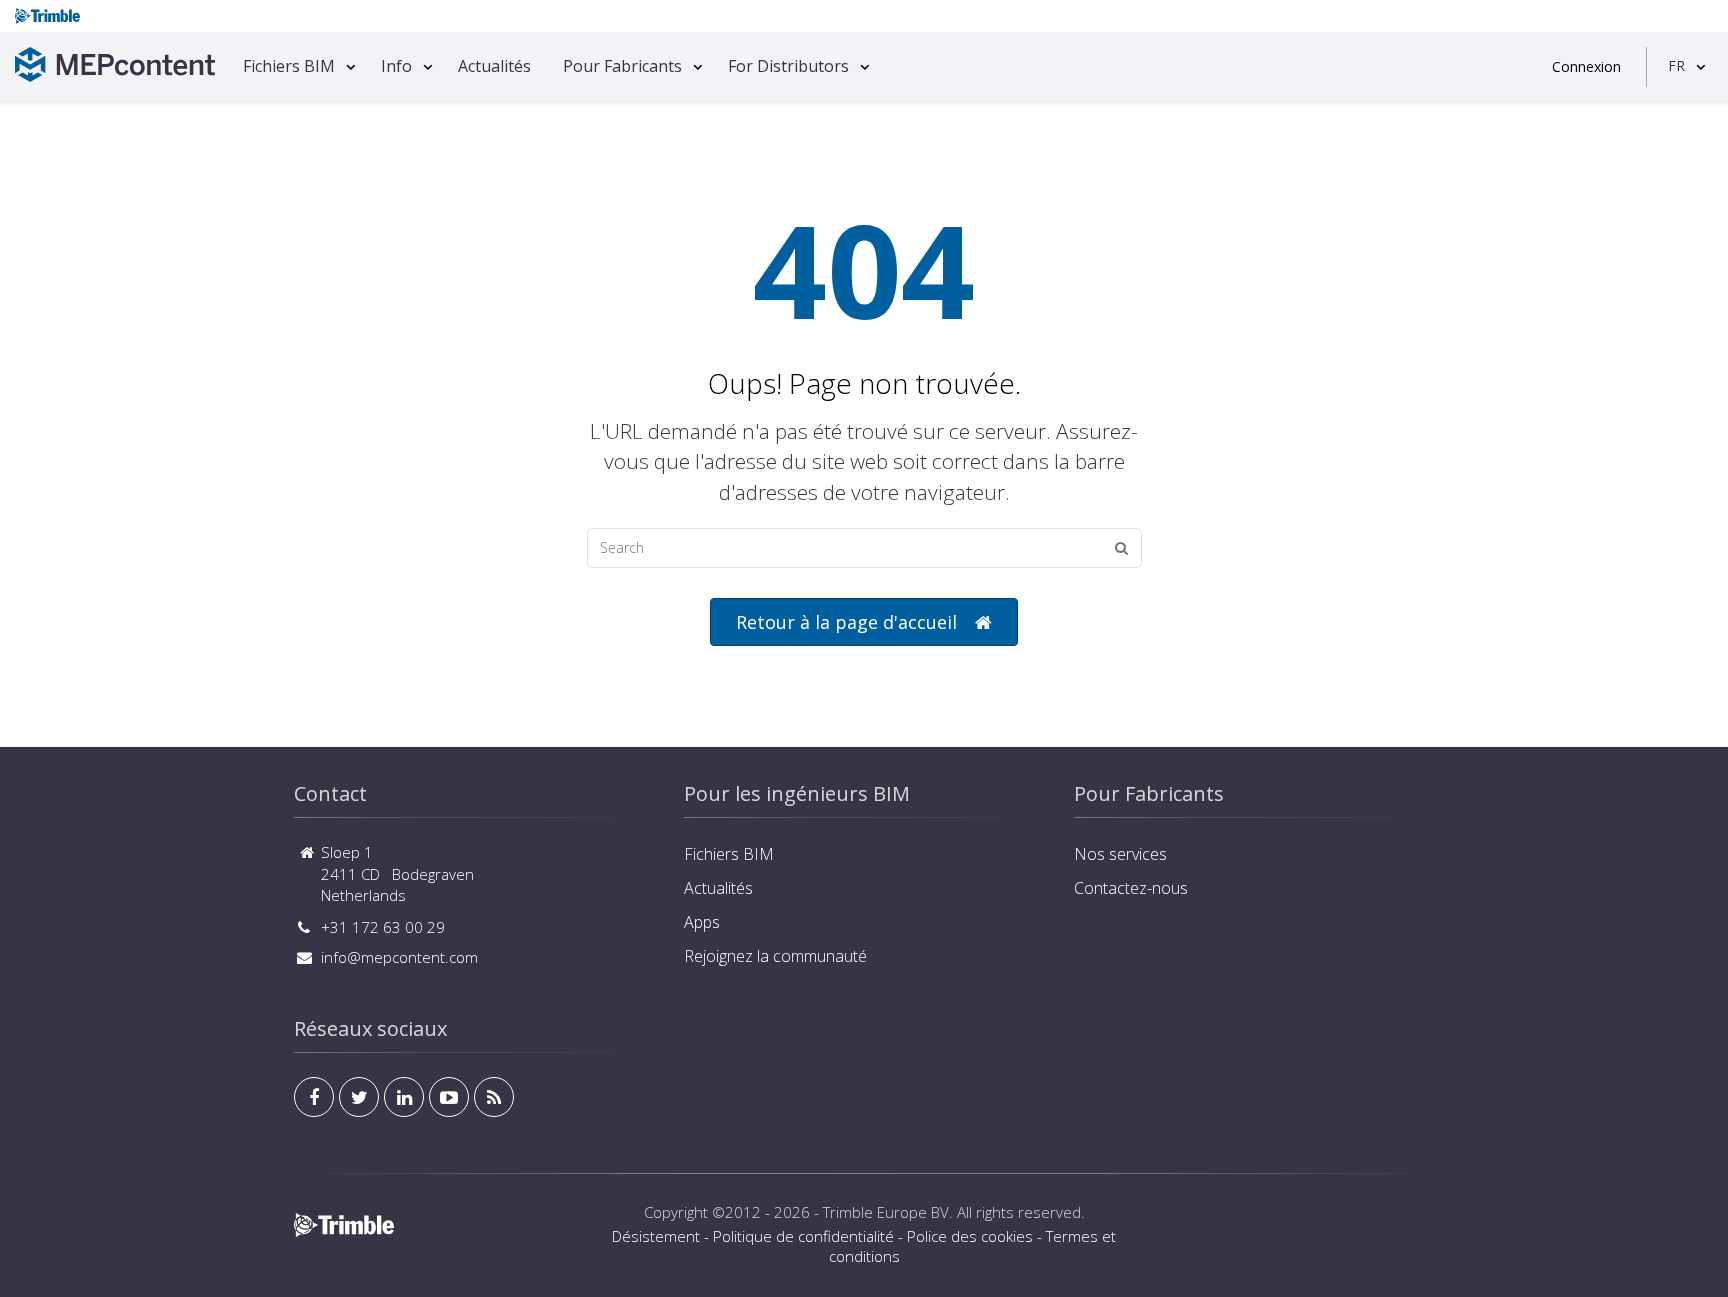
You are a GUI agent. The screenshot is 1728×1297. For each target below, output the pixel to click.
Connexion (1586, 66)
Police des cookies (970, 1236)
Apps (702, 922)
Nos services (1120, 854)
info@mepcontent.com (399, 957)
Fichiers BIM (289, 66)
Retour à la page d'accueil (846, 622)
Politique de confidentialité (803, 1236)
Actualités (494, 66)
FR (1676, 65)
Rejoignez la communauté (775, 956)
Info (396, 66)
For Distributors (788, 66)
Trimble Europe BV (886, 1212)
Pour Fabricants (622, 66)
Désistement (656, 1236)
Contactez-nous (1131, 888)
